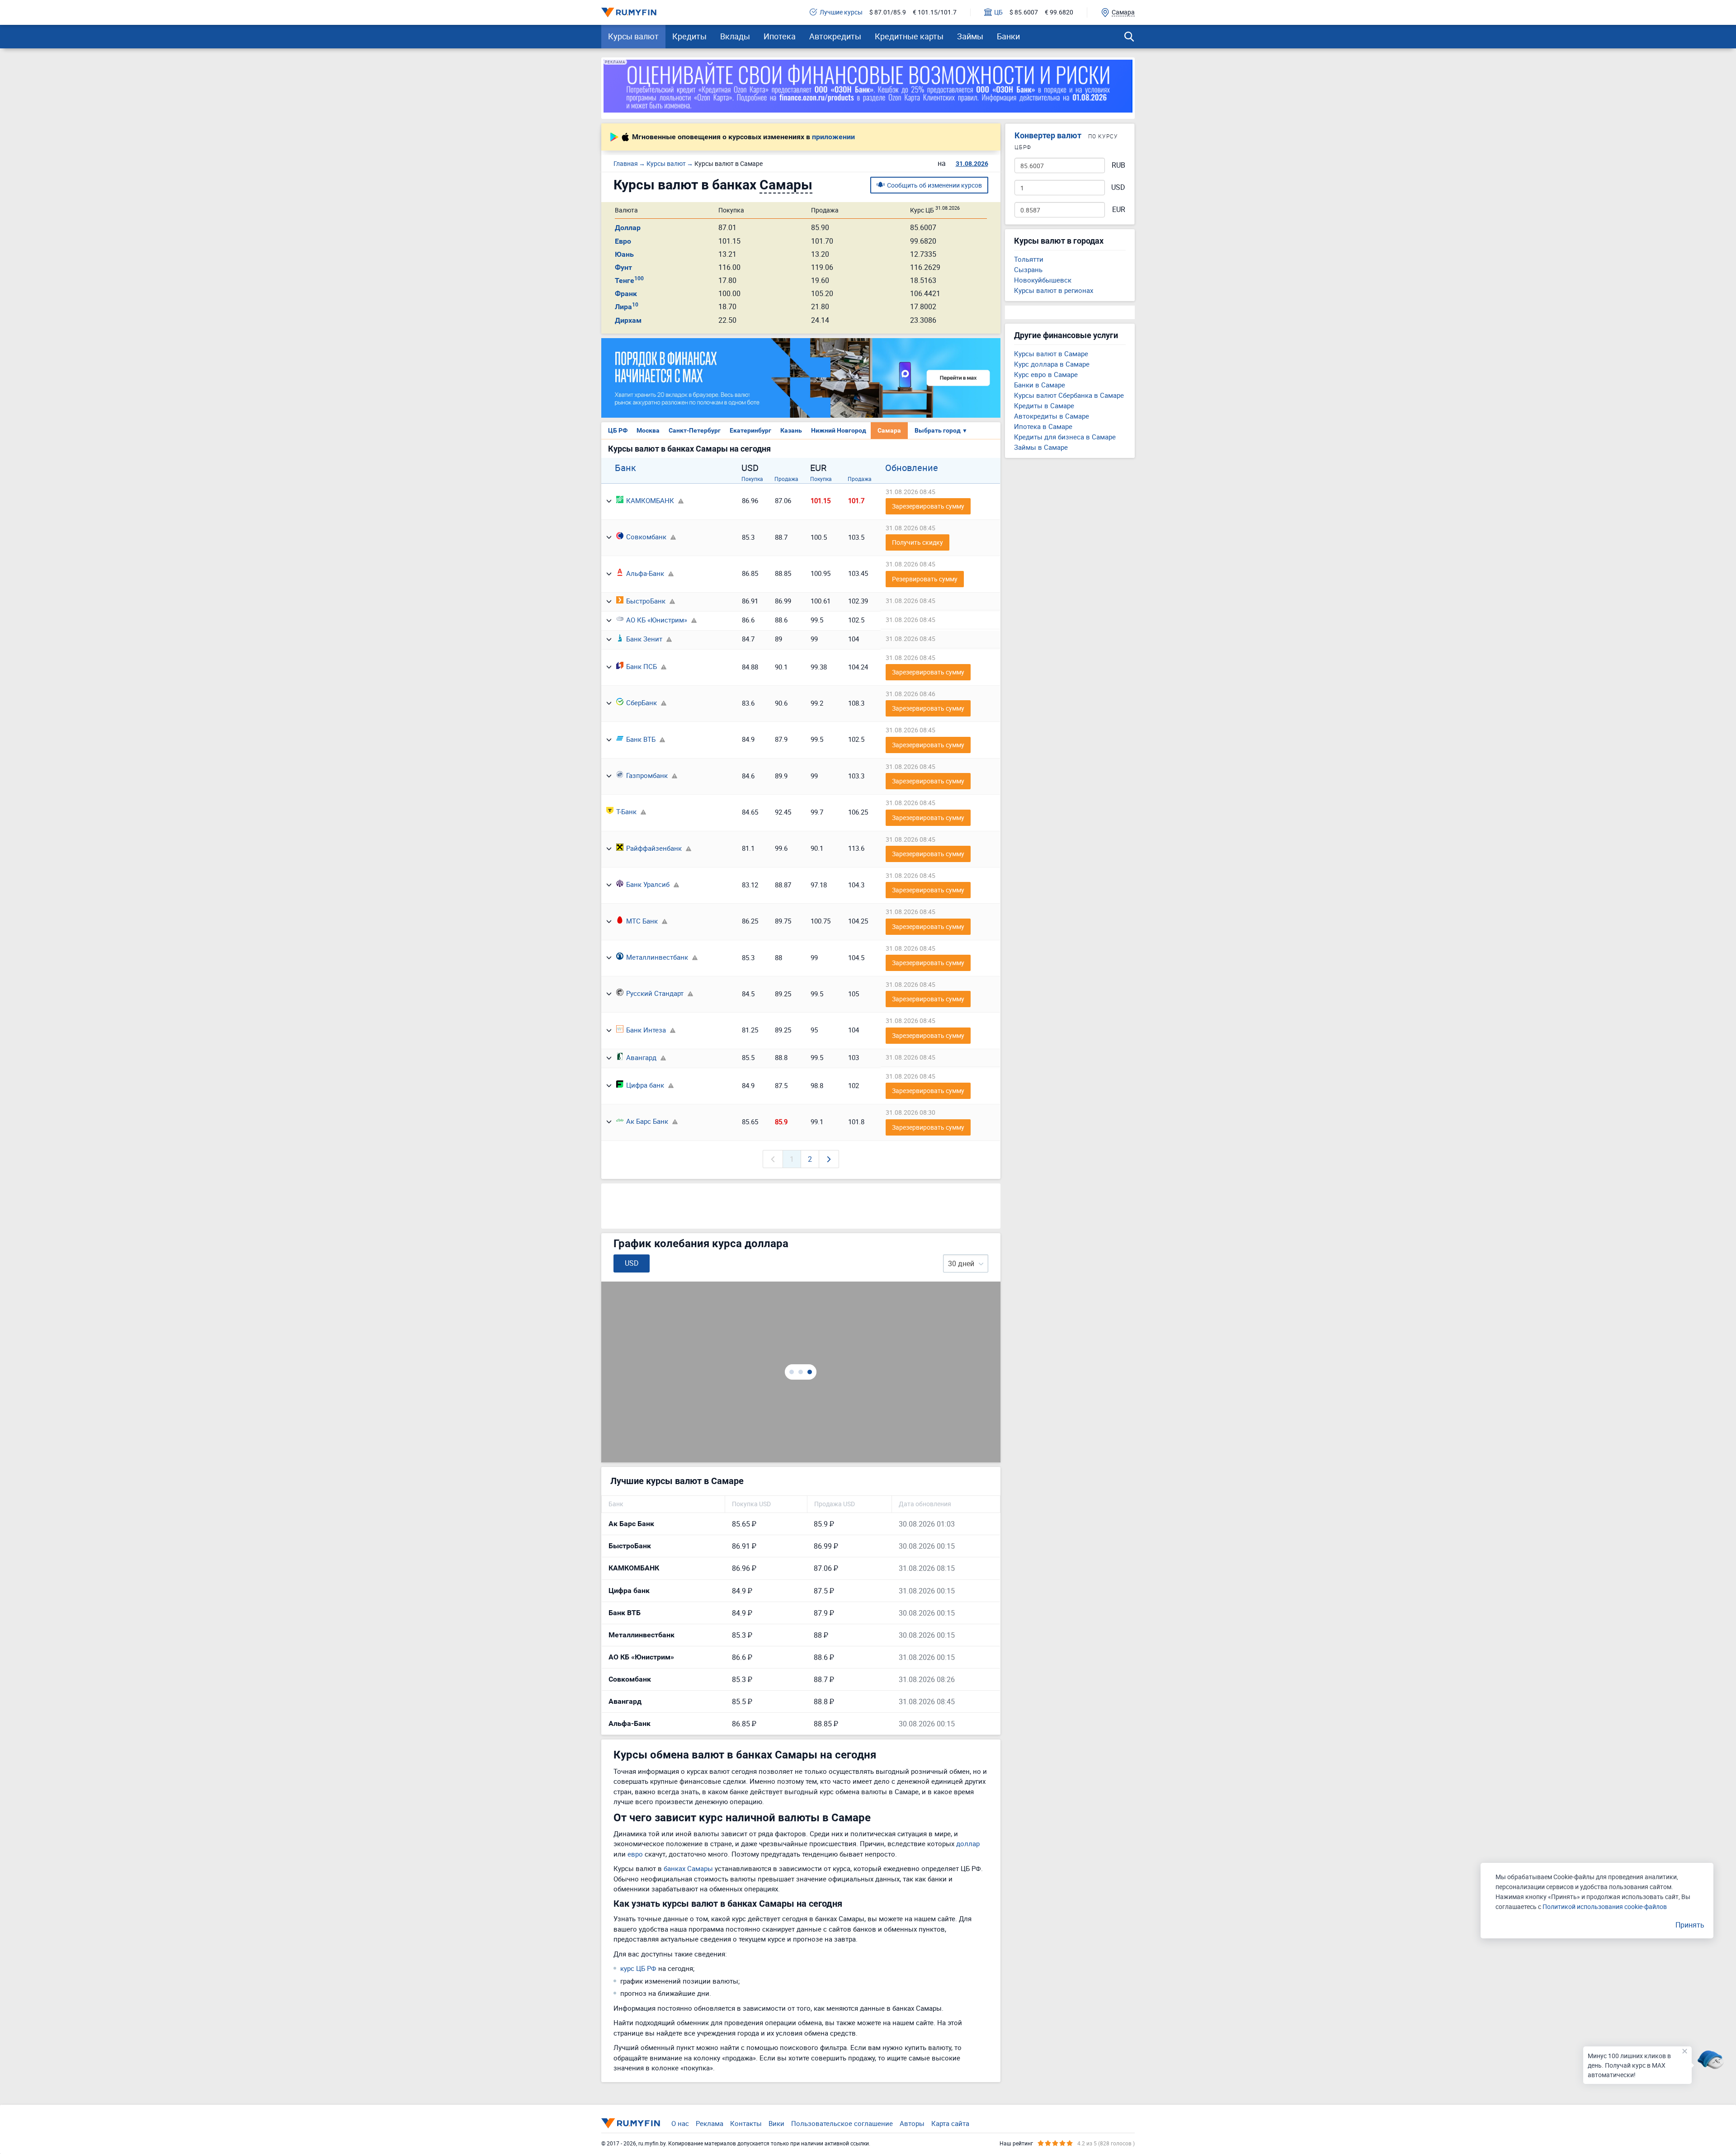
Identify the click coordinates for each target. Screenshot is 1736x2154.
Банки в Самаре (1040, 385)
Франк (626, 294)
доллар (968, 1843)
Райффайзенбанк (654, 848)
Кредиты (689, 36)
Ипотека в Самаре (1043, 426)
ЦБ (998, 12)
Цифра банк (645, 1085)
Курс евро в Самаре (1046, 374)
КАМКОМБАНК (650, 500)
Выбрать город (941, 430)
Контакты (746, 2123)
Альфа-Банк (645, 573)
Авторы (912, 2123)
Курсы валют (633, 36)
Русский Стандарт (655, 993)
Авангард (641, 1057)
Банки (1008, 36)
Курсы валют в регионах (1054, 290)
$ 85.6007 (1024, 12)
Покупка (752, 479)
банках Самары (688, 1868)
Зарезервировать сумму (928, 506)
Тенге (629, 280)
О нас (680, 2123)
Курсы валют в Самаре (1051, 354)
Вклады (735, 36)
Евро (623, 241)
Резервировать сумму (925, 579)
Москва (648, 430)
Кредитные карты (909, 36)
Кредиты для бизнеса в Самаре (1065, 437)
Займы (970, 36)
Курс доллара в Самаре (1052, 364)
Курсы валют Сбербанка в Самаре (1069, 395)
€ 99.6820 (1059, 12)
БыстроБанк (646, 601)
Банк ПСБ (642, 666)
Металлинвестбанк (657, 957)
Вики (776, 2123)
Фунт (623, 267)
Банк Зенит (644, 639)
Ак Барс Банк (647, 1121)
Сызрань (1028, 269)
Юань (624, 254)
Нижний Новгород (839, 430)
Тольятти (1029, 259)
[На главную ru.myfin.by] (631, 2123)
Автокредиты (835, 36)
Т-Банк (626, 811)
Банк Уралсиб (648, 884)
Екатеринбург (750, 430)
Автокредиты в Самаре (1052, 416)
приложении (833, 137)
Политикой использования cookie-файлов (1605, 1907)
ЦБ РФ (618, 430)
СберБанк (642, 702)
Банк (625, 468)
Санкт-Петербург (695, 430)
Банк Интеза (646, 1030)
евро (635, 1854)
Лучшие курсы (841, 12)
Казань (791, 430)
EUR (1119, 210)
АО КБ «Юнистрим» (657, 620)
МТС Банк (642, 921)
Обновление (912, 468)
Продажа (786, 479)
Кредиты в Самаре (1044, 405)
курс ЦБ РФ (638, 1968)
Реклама (710, 2123)
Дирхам (628, 320)
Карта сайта (950, 2123)
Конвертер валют (1048, 135)
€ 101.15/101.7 (935, 12)
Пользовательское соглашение (842, 2123)
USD (1118, 187)
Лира (627, 307)
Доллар (628, 228)
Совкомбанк (646, 537)
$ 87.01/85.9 (888, 12)
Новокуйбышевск (1043, 280)
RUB (1118, 165)
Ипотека (780, 36)
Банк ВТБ (641, 739)
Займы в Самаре (1041, 447)
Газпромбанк (647, 775)
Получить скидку (918, 542)
